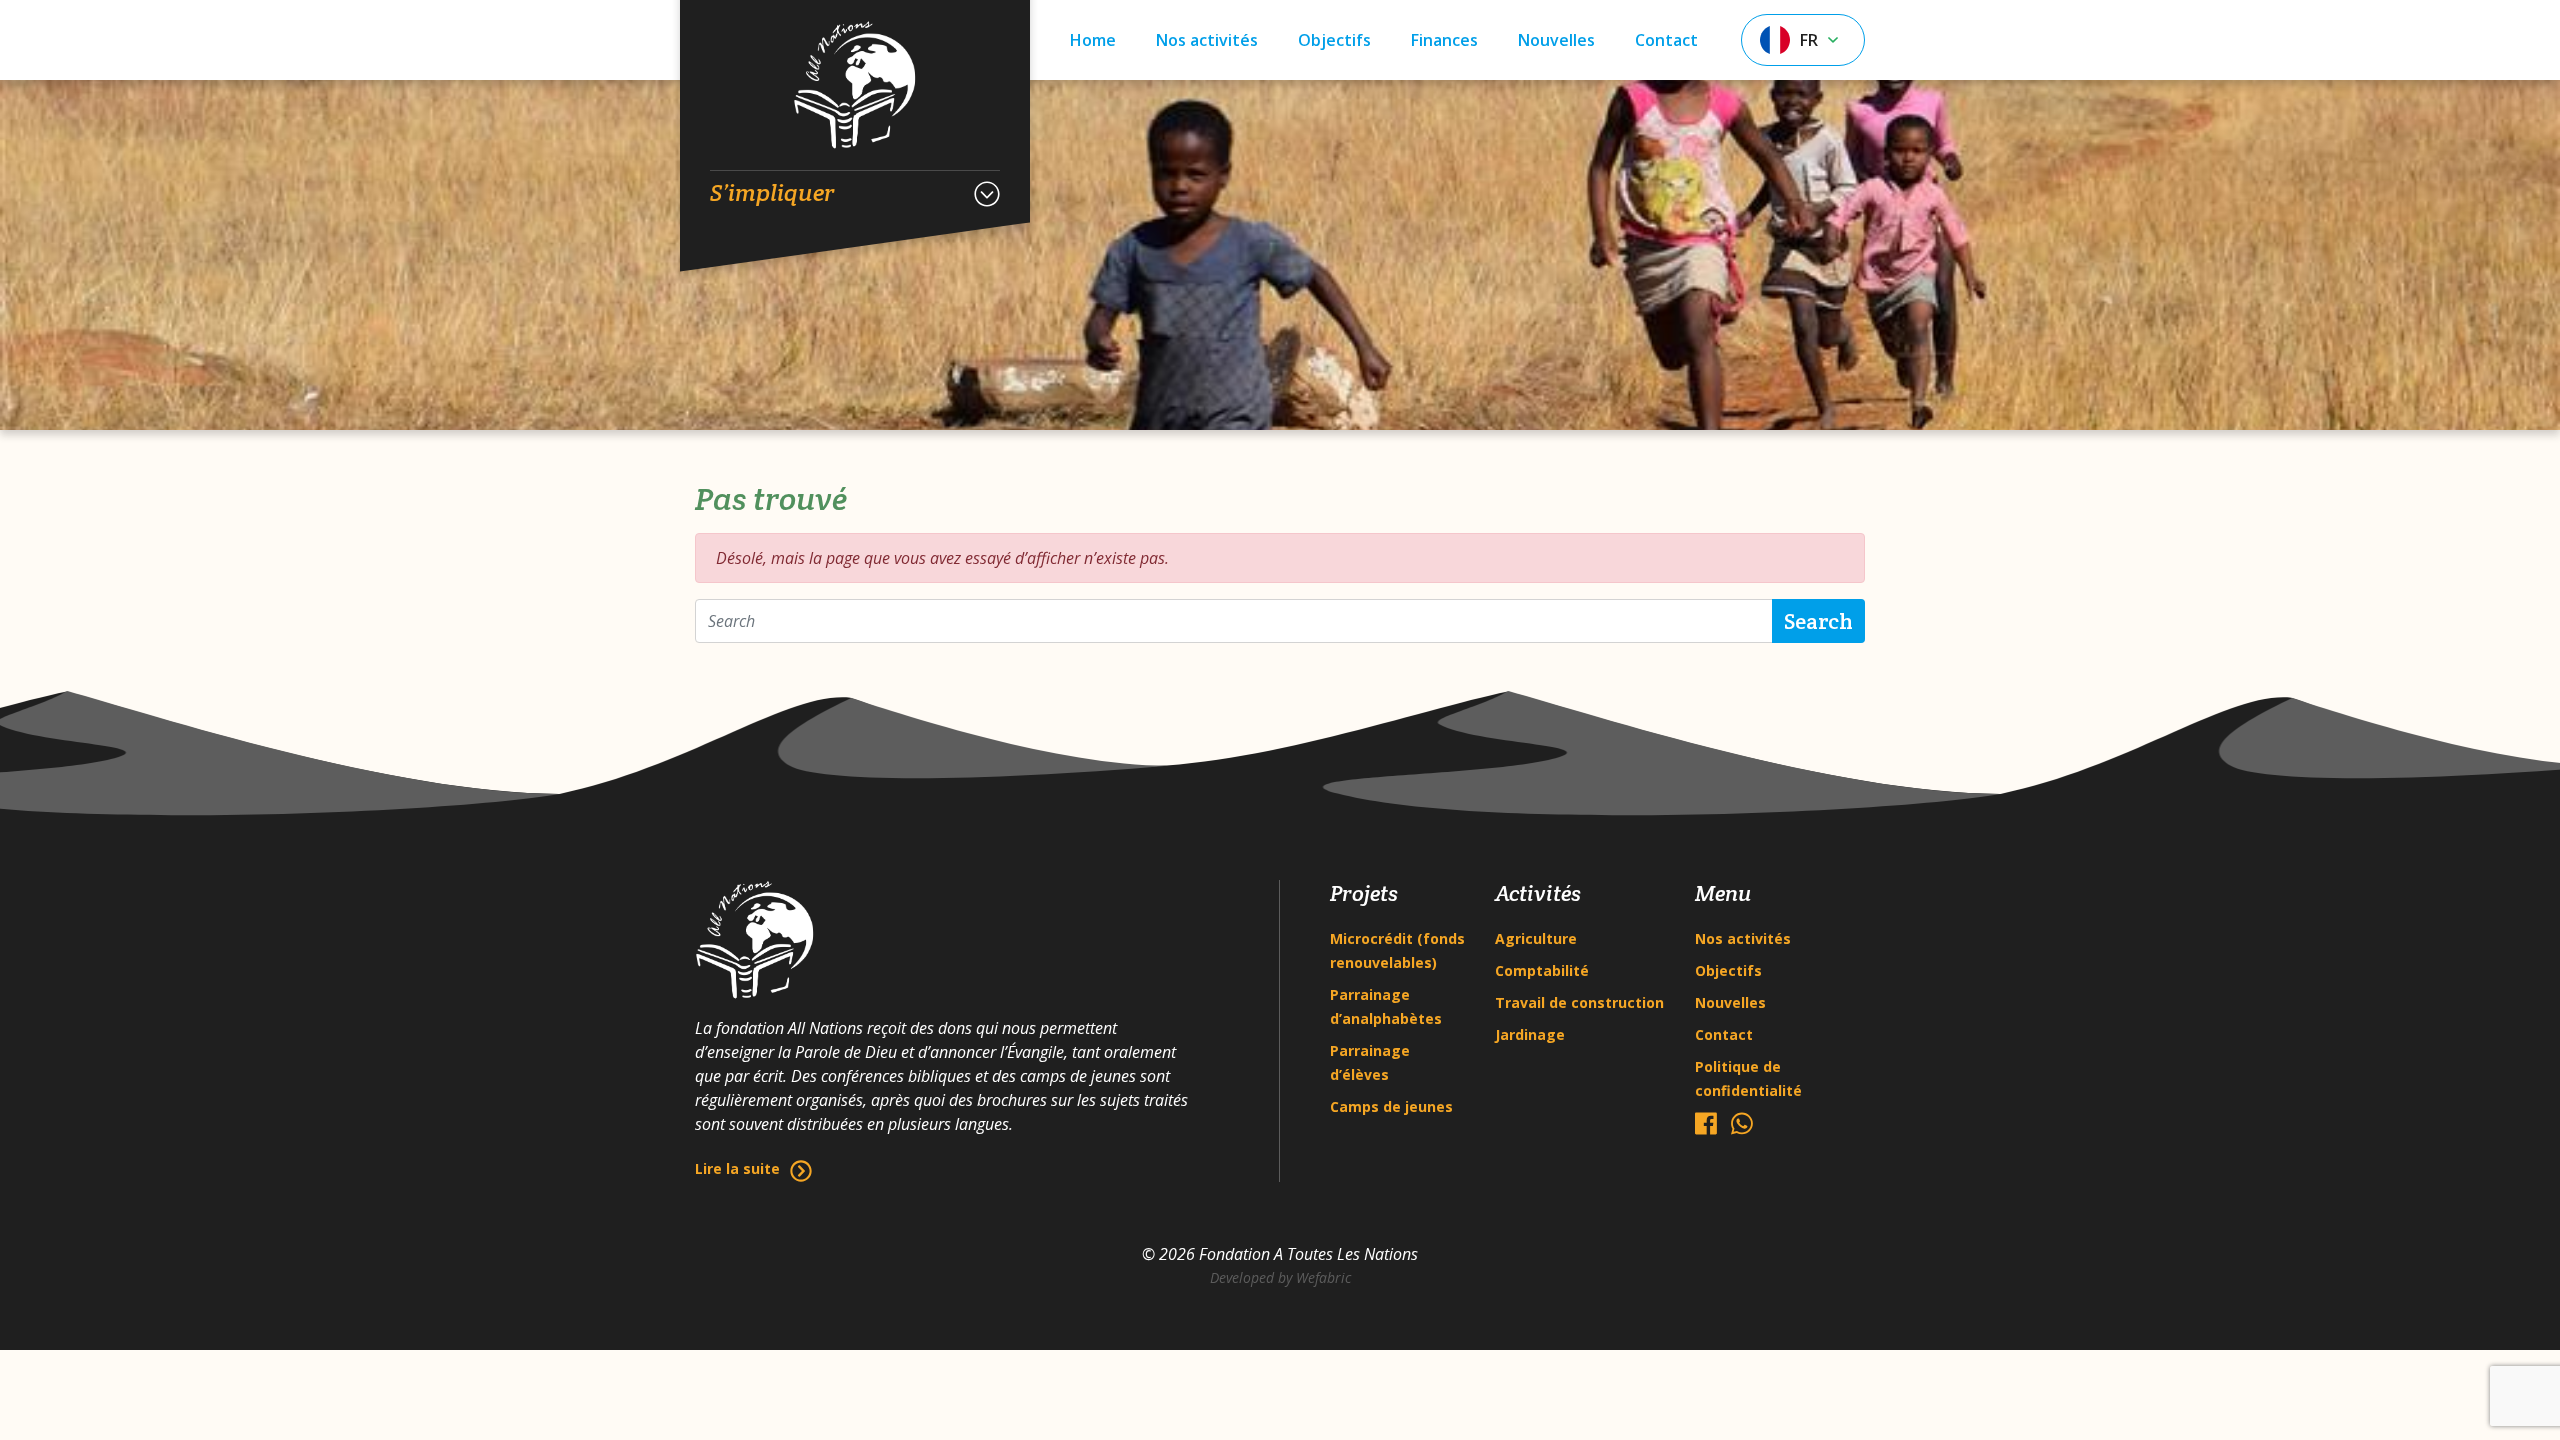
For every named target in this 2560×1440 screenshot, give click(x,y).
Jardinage (1530, 1034)
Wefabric (1323, 1277)
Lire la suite (737, 1168)
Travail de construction (1579, 1002)
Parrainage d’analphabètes (1386, 1006)
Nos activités (1207, 40)
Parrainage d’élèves (1370, 1062)
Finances (1444, 40)
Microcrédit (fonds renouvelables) (1397, 950)
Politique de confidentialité (1748, 1078)
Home (1093, 40)
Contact (1666, 40)
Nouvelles (1556, 40)
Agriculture (1536, 938)
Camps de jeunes (1391, 1106)
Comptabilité (1542, 970)
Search (1818, 621)
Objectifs (1334, 40)
